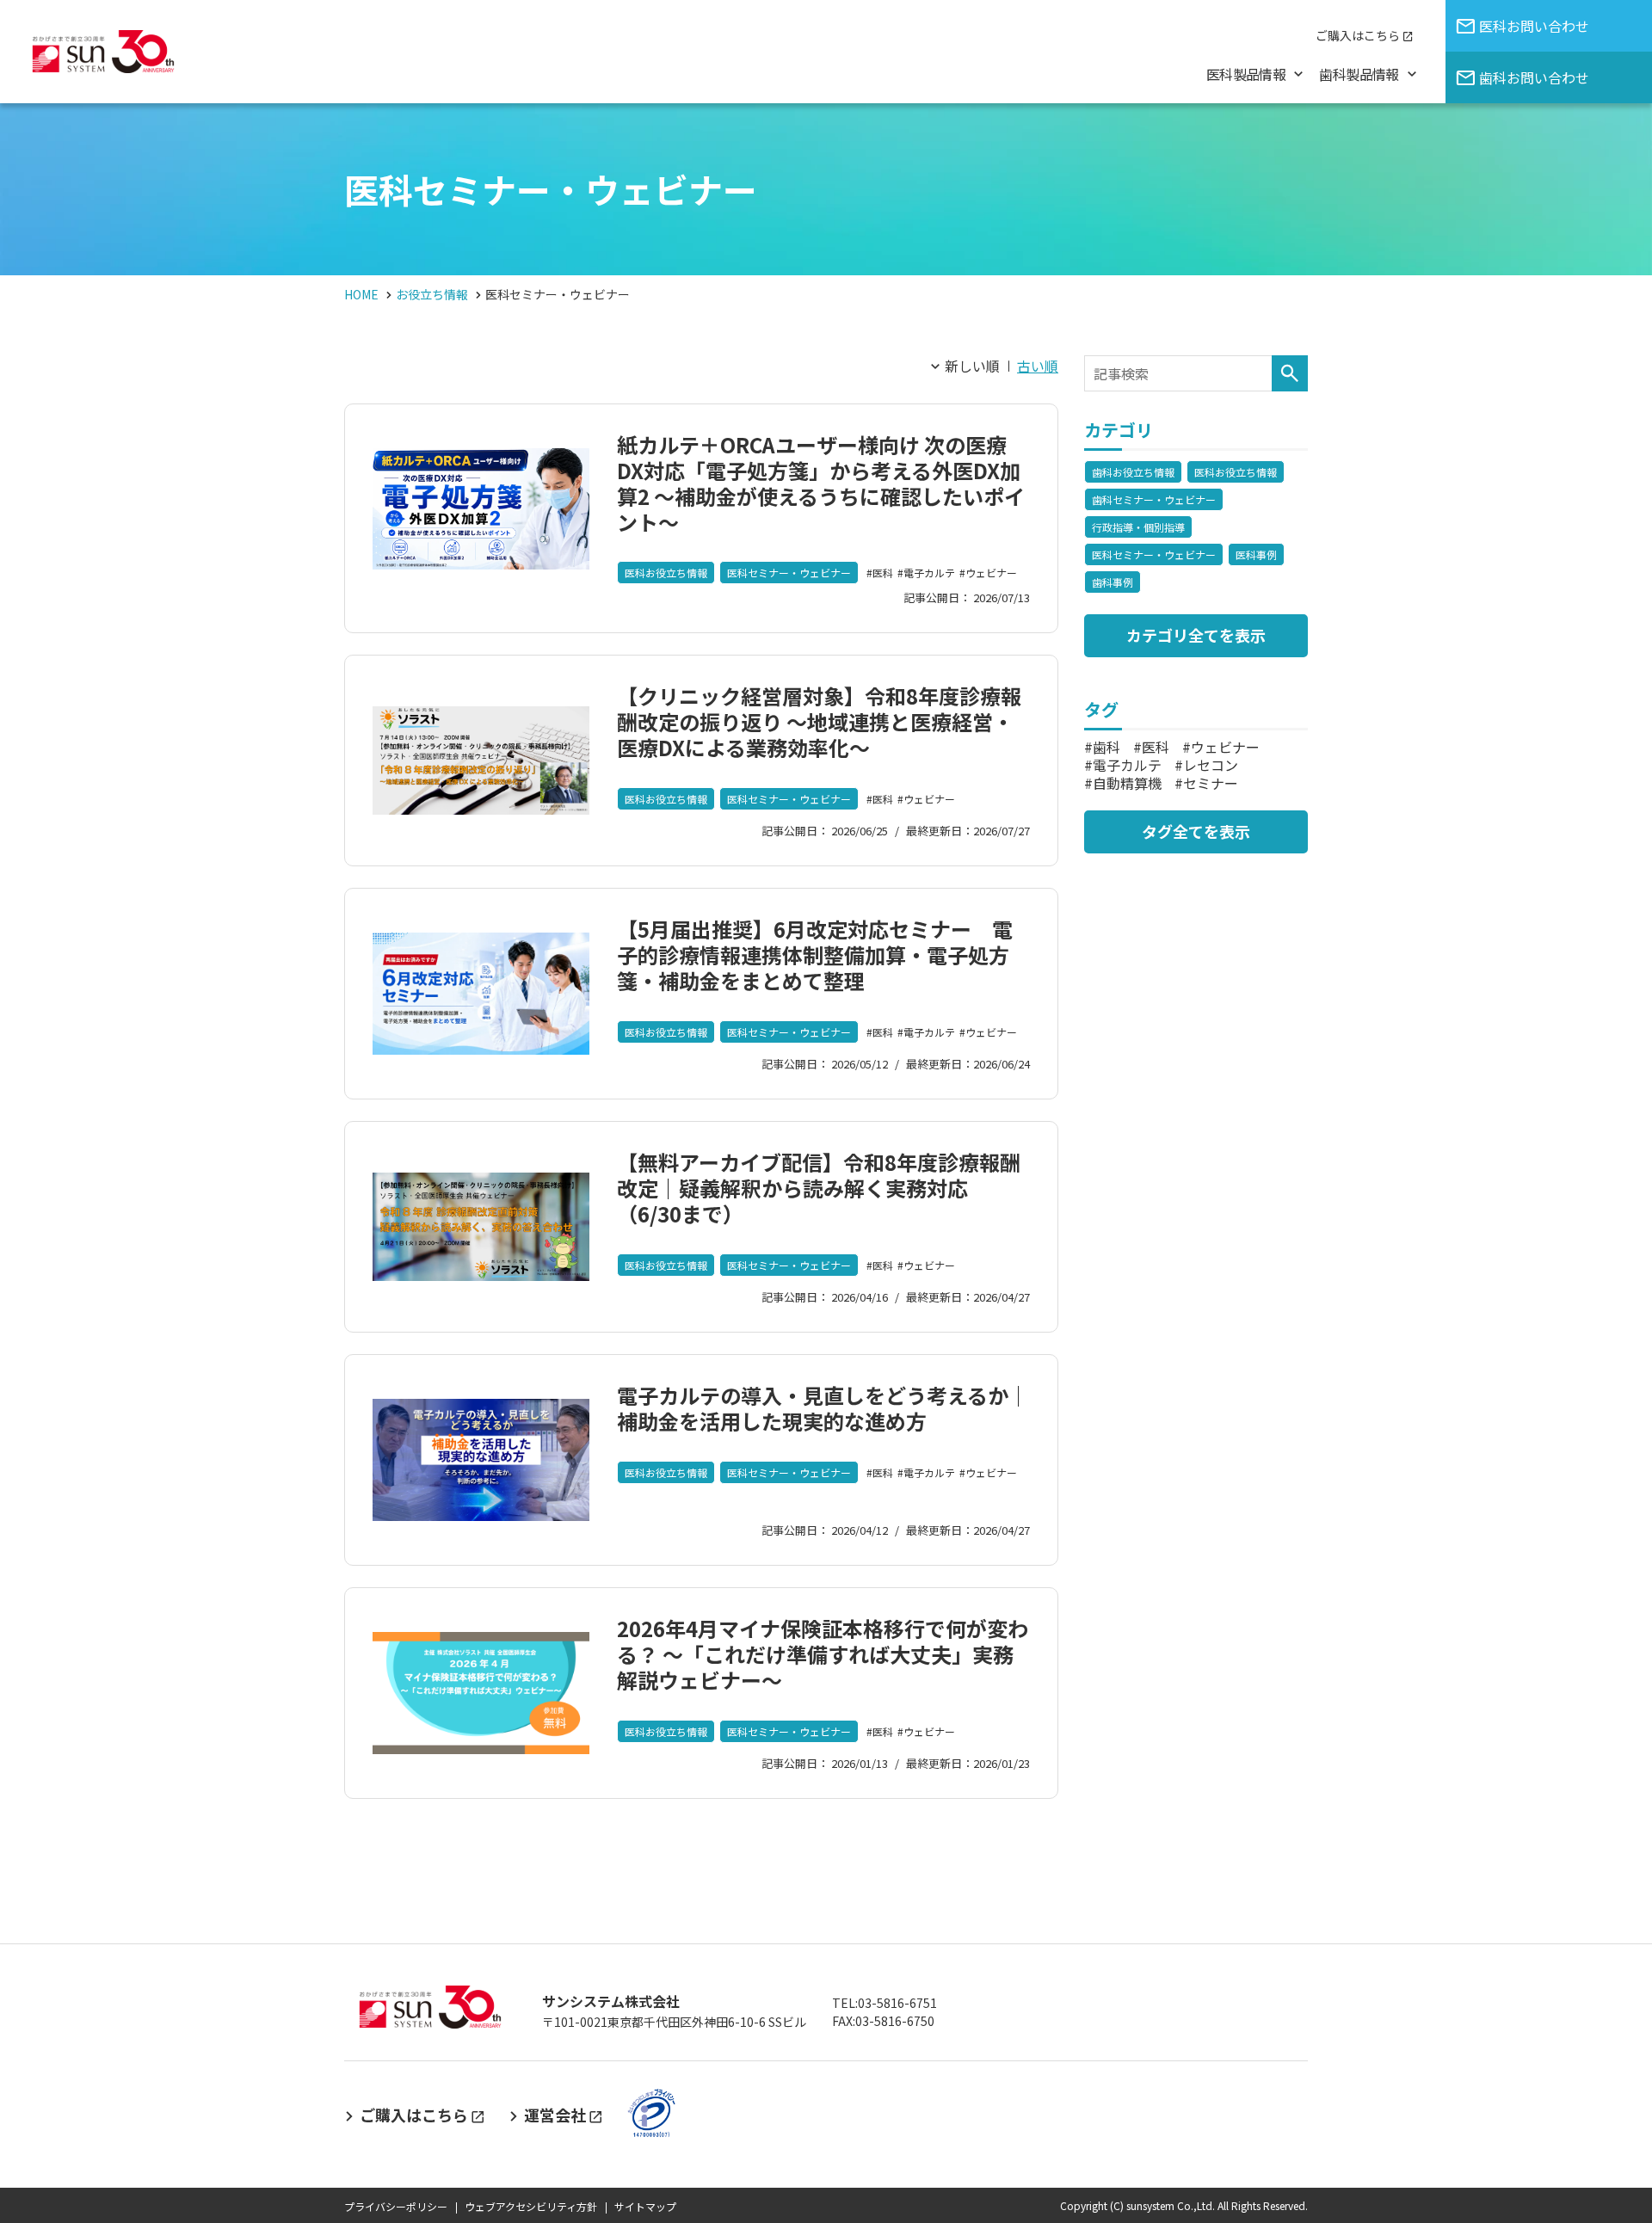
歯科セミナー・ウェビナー (1154, 499)
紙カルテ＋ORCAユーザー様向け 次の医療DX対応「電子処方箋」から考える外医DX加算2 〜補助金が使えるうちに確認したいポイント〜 (821, 483)
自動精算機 (1127, 783)
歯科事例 (1113, 582)
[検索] (1290, 373)
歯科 (1106, 747)
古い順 (1038, 366)
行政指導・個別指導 (1138, 527)
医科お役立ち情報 (666, 573)
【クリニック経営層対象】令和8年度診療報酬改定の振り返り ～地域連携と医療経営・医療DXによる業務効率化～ (819, 721)
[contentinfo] (826, 2083)
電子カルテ (929, 573)
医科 (883, 573)
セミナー (1211, 783)
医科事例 (1256, 554)
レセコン (1211, 765)
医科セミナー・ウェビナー (789, 573)
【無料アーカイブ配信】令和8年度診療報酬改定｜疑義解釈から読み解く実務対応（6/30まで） (819, 1188)
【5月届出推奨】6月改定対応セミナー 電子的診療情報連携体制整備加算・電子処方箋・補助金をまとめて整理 (815, 954)
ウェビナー (991, 573)
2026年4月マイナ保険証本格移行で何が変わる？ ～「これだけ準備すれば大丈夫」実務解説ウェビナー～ (823, 1654)
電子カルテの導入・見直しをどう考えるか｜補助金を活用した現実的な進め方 (823, 1408)
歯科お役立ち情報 (1133, 472)
